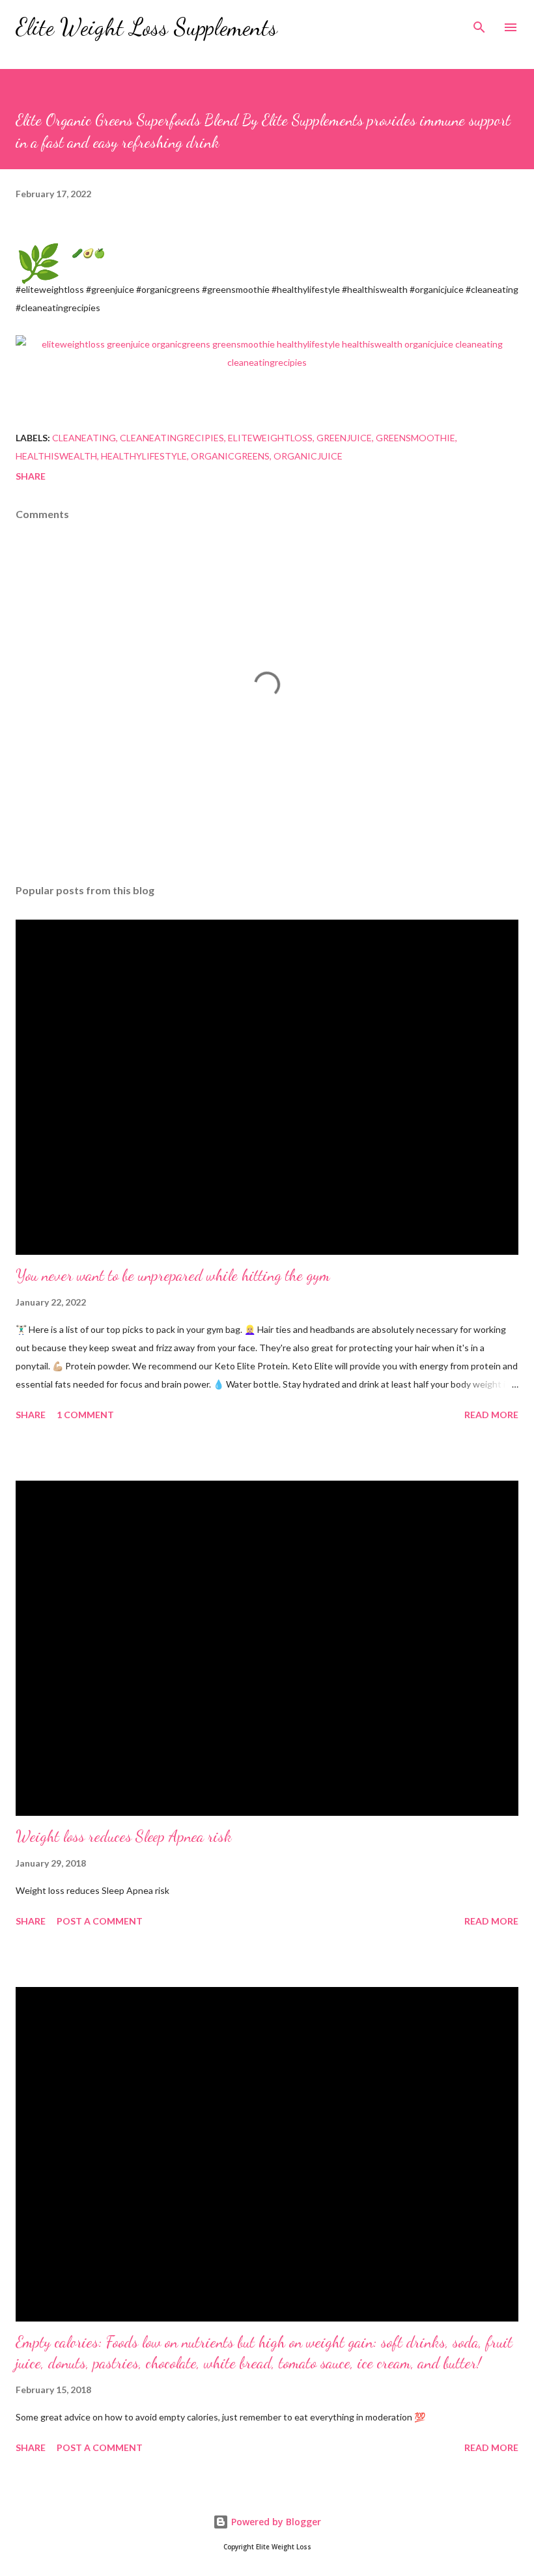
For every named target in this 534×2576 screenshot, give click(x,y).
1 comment (85, 1415)
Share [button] (31, 476)
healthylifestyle (144, 456)
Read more (491, 1415)
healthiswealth (56, 456)
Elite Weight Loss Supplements (147, 27)
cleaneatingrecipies (172, 438)
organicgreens (230, 456)
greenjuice (344, 438)
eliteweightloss (270, 438)
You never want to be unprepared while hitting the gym (173, 1275)
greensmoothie (415, 438)
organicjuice (308, 456)
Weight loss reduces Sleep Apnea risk (124, 1836)
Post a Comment (100, 1921)
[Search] (479, 23)
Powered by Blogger (275, 2522)
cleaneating (84, 438)
